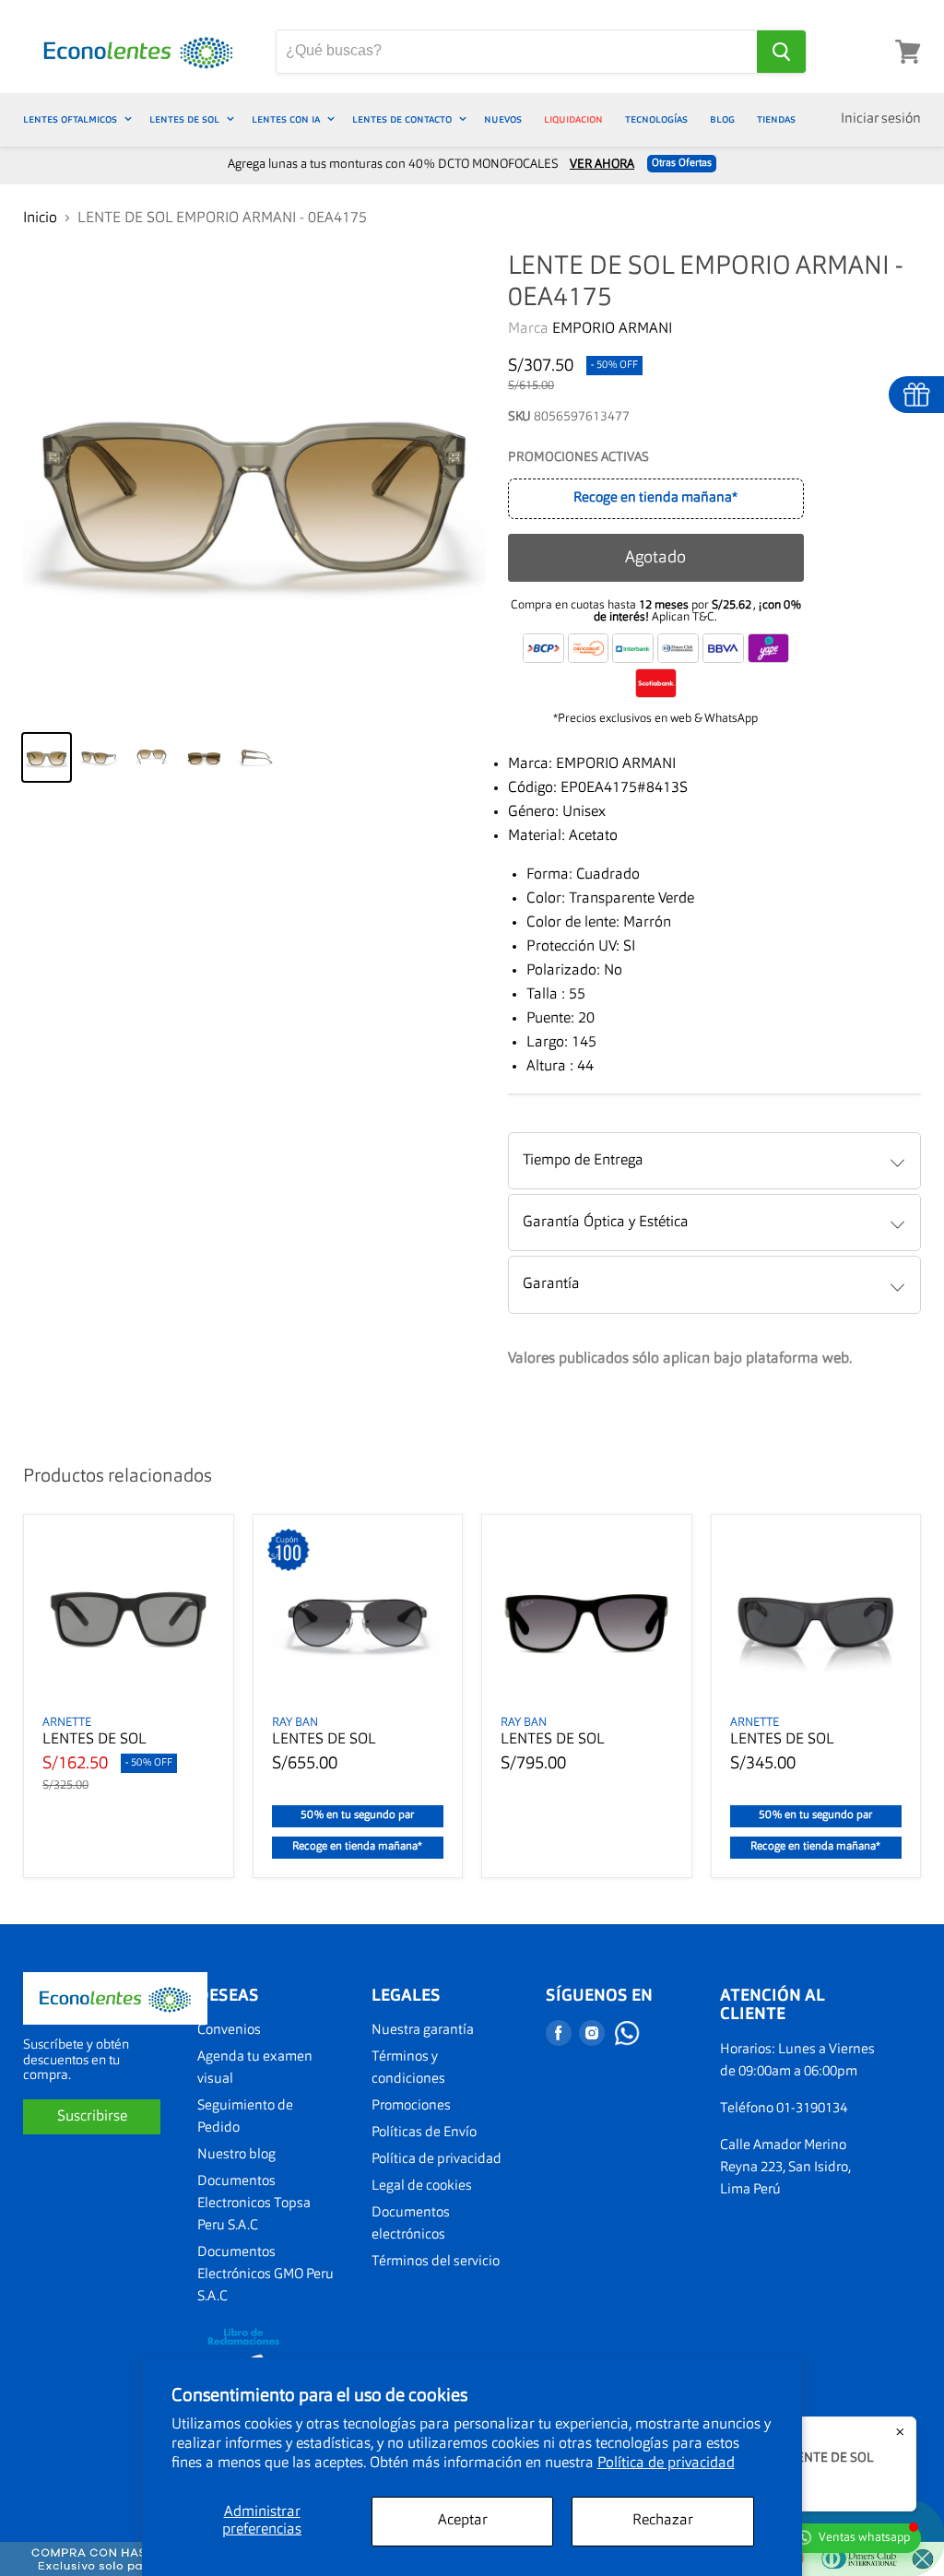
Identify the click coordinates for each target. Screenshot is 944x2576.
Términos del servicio (436, 2262)
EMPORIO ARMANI (612, 329)
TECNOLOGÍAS (656, 119)
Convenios (229, 2031)
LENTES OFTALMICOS (71, 119)
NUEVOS (503, 119)
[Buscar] (781, 52)
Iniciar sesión (881, 119)
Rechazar (663, 2521)
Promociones (411, 2106)
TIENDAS (776, 119)
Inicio (40, 219)
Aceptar (463, 2521)
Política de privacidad (666, 2464)
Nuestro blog (236, 2155)
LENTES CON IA (287, 119)
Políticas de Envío (424, 2133)
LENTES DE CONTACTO (403, 119)
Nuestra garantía (423, 2031)
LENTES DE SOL (186, 119)
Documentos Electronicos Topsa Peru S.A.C (254, 2204)
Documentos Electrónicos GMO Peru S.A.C (265, 2275)
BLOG (722, 119)
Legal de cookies (422, 2186)
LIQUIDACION (573, 119)
